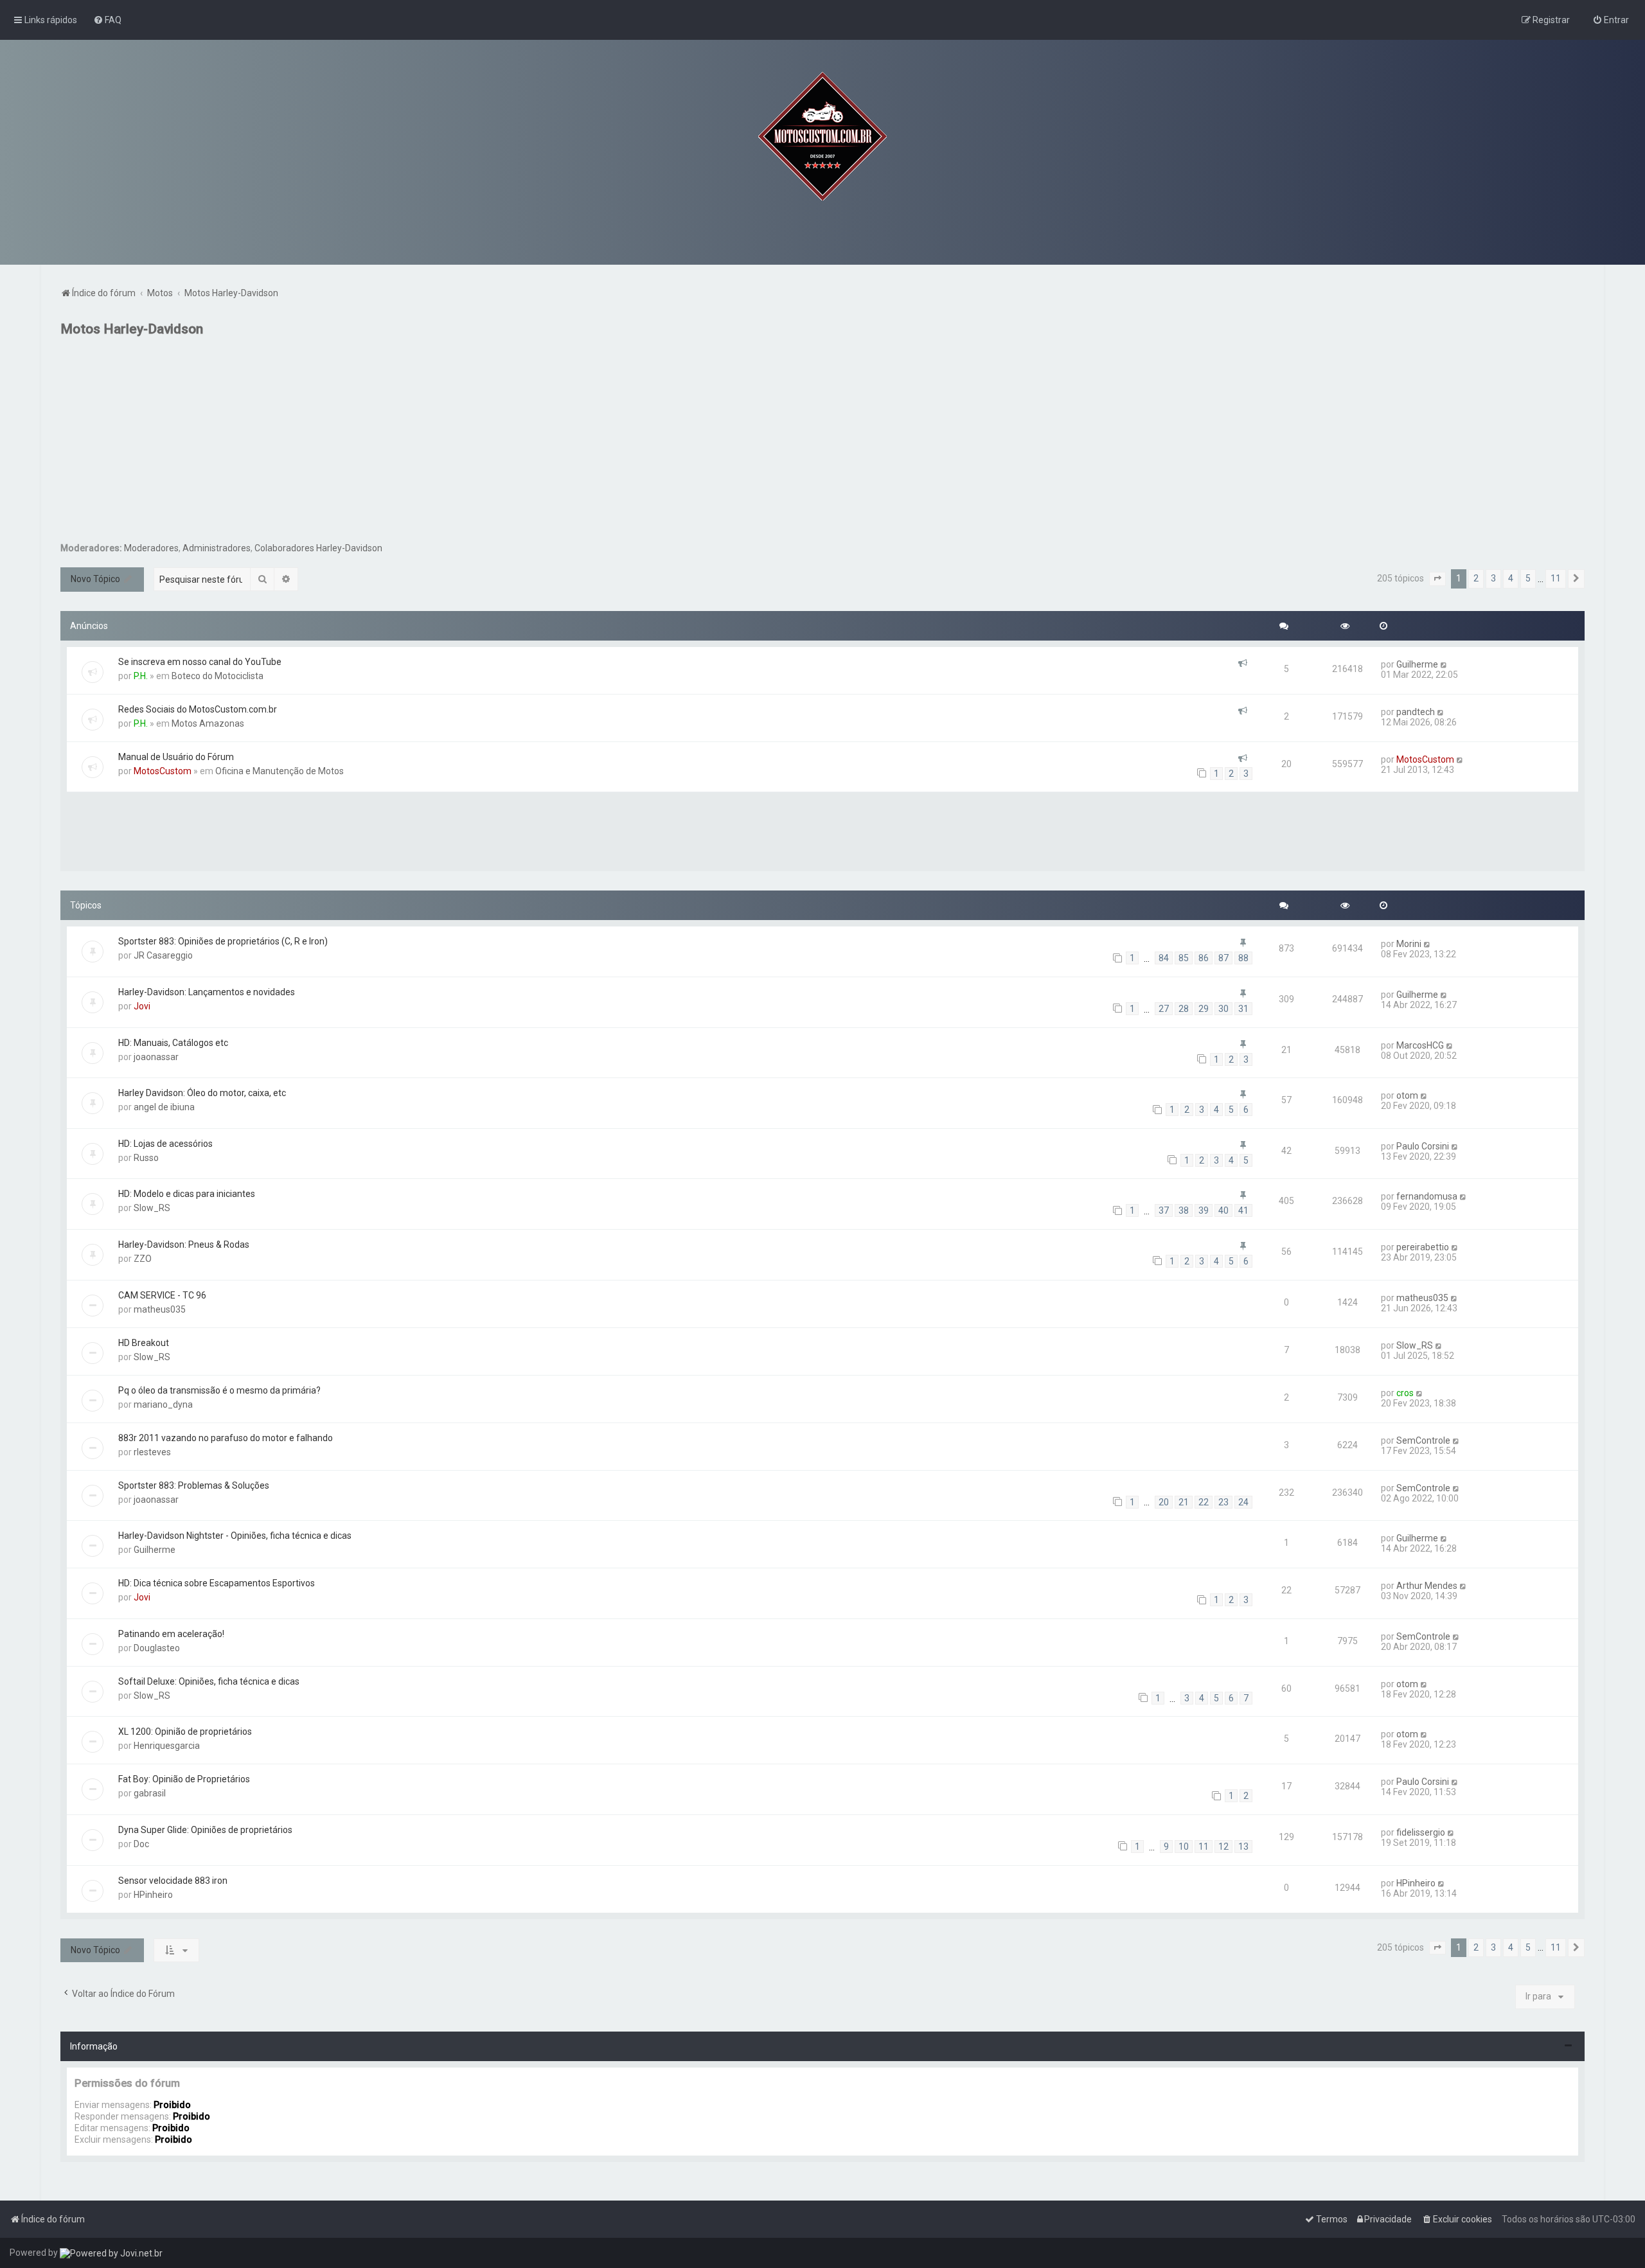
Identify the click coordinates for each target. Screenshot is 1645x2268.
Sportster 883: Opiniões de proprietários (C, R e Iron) (223, 941)
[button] (1437, 579)
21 (1184, 1502)
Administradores (217, 548)
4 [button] (1511, 578)
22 (1204, 1502)
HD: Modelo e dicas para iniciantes (187, 1194)
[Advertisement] (822, 446)
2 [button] (1476, 578)
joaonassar (156, 1057)
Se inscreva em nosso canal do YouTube (200, 662)
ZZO (143, 1259)
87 (1223, 958)
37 (1164, 1210)
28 (1184, 1009)
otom (1407, 1095)
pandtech (1416, 712)
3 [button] (1493, 578)
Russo (146, 1158)
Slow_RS (152, 1208)
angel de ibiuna (164, 1107)
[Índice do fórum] (822, 136)
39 (1204, 1210)
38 (1184, 1210)
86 (1204, 958)
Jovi (142, 1006)
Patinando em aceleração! (171, 1634)
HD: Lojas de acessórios (165, 1144)
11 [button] (1556, 578)
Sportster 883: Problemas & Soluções (194, 1485)
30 (1223, 1009)
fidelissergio (1421, 1832)
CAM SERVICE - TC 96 (162, 1295)
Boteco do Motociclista (218, 676)
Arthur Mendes (1427, 1586)
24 (1243, 1502)
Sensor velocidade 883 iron (173, 1881)
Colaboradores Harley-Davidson (318, 548)
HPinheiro (153, 1895)
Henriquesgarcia (167, 1746)
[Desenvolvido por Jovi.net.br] (111, 2253)
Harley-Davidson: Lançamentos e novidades (207, 992)
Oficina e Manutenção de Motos (280, 771)
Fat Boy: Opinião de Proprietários (184, 1779)
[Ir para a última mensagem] (1444, 664)
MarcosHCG (1420, 1045)
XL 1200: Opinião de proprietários (185, 1732)
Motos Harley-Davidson (132, 329)
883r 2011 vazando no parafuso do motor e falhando (226, 1438)
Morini (1409, 944)
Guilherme (1417, 664)
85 (1184, 958)
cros (1405, 1393)
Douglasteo (157, 1648)
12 (1223, 1847)
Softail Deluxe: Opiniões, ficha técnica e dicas (209, 1681)
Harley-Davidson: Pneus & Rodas (184, 1245)
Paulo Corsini (1423, 1146)
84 (1164, 958)
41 (1243, 1210)
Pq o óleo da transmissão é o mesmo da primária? (219, 1390)
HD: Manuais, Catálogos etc (173, 1043)
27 (1164, 1009)
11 (1204, 1847)
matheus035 (160, 1309)
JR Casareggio (163, 955)
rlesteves (152, 1452)
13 (1243, 1847)
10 (1184, 1847)
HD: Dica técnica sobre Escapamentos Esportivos (217, 1583)
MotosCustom (163, 771)
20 (1164, 1502)
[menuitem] (107, 20)
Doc (141, 1844)
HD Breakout (144, 1343)
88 (1243, 958)
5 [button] (1528, 578)
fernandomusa (1427, 1196)
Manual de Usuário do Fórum (176, 757)
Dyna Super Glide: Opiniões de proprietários (205, 1830)
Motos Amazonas (208, 723)
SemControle (1423, 1440)
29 (1204, 1009)
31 (1243, 1009)
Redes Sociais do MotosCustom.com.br (198, 709)
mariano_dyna (163, 1404)
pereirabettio (1423, 1247)
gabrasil (150, 1793)
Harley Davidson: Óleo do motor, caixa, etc (202, 1093)
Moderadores (151, 548)
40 (1223, 1210)
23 (1223, 1502)
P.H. (141, 676)
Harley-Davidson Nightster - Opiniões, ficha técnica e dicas (235, 1536)
